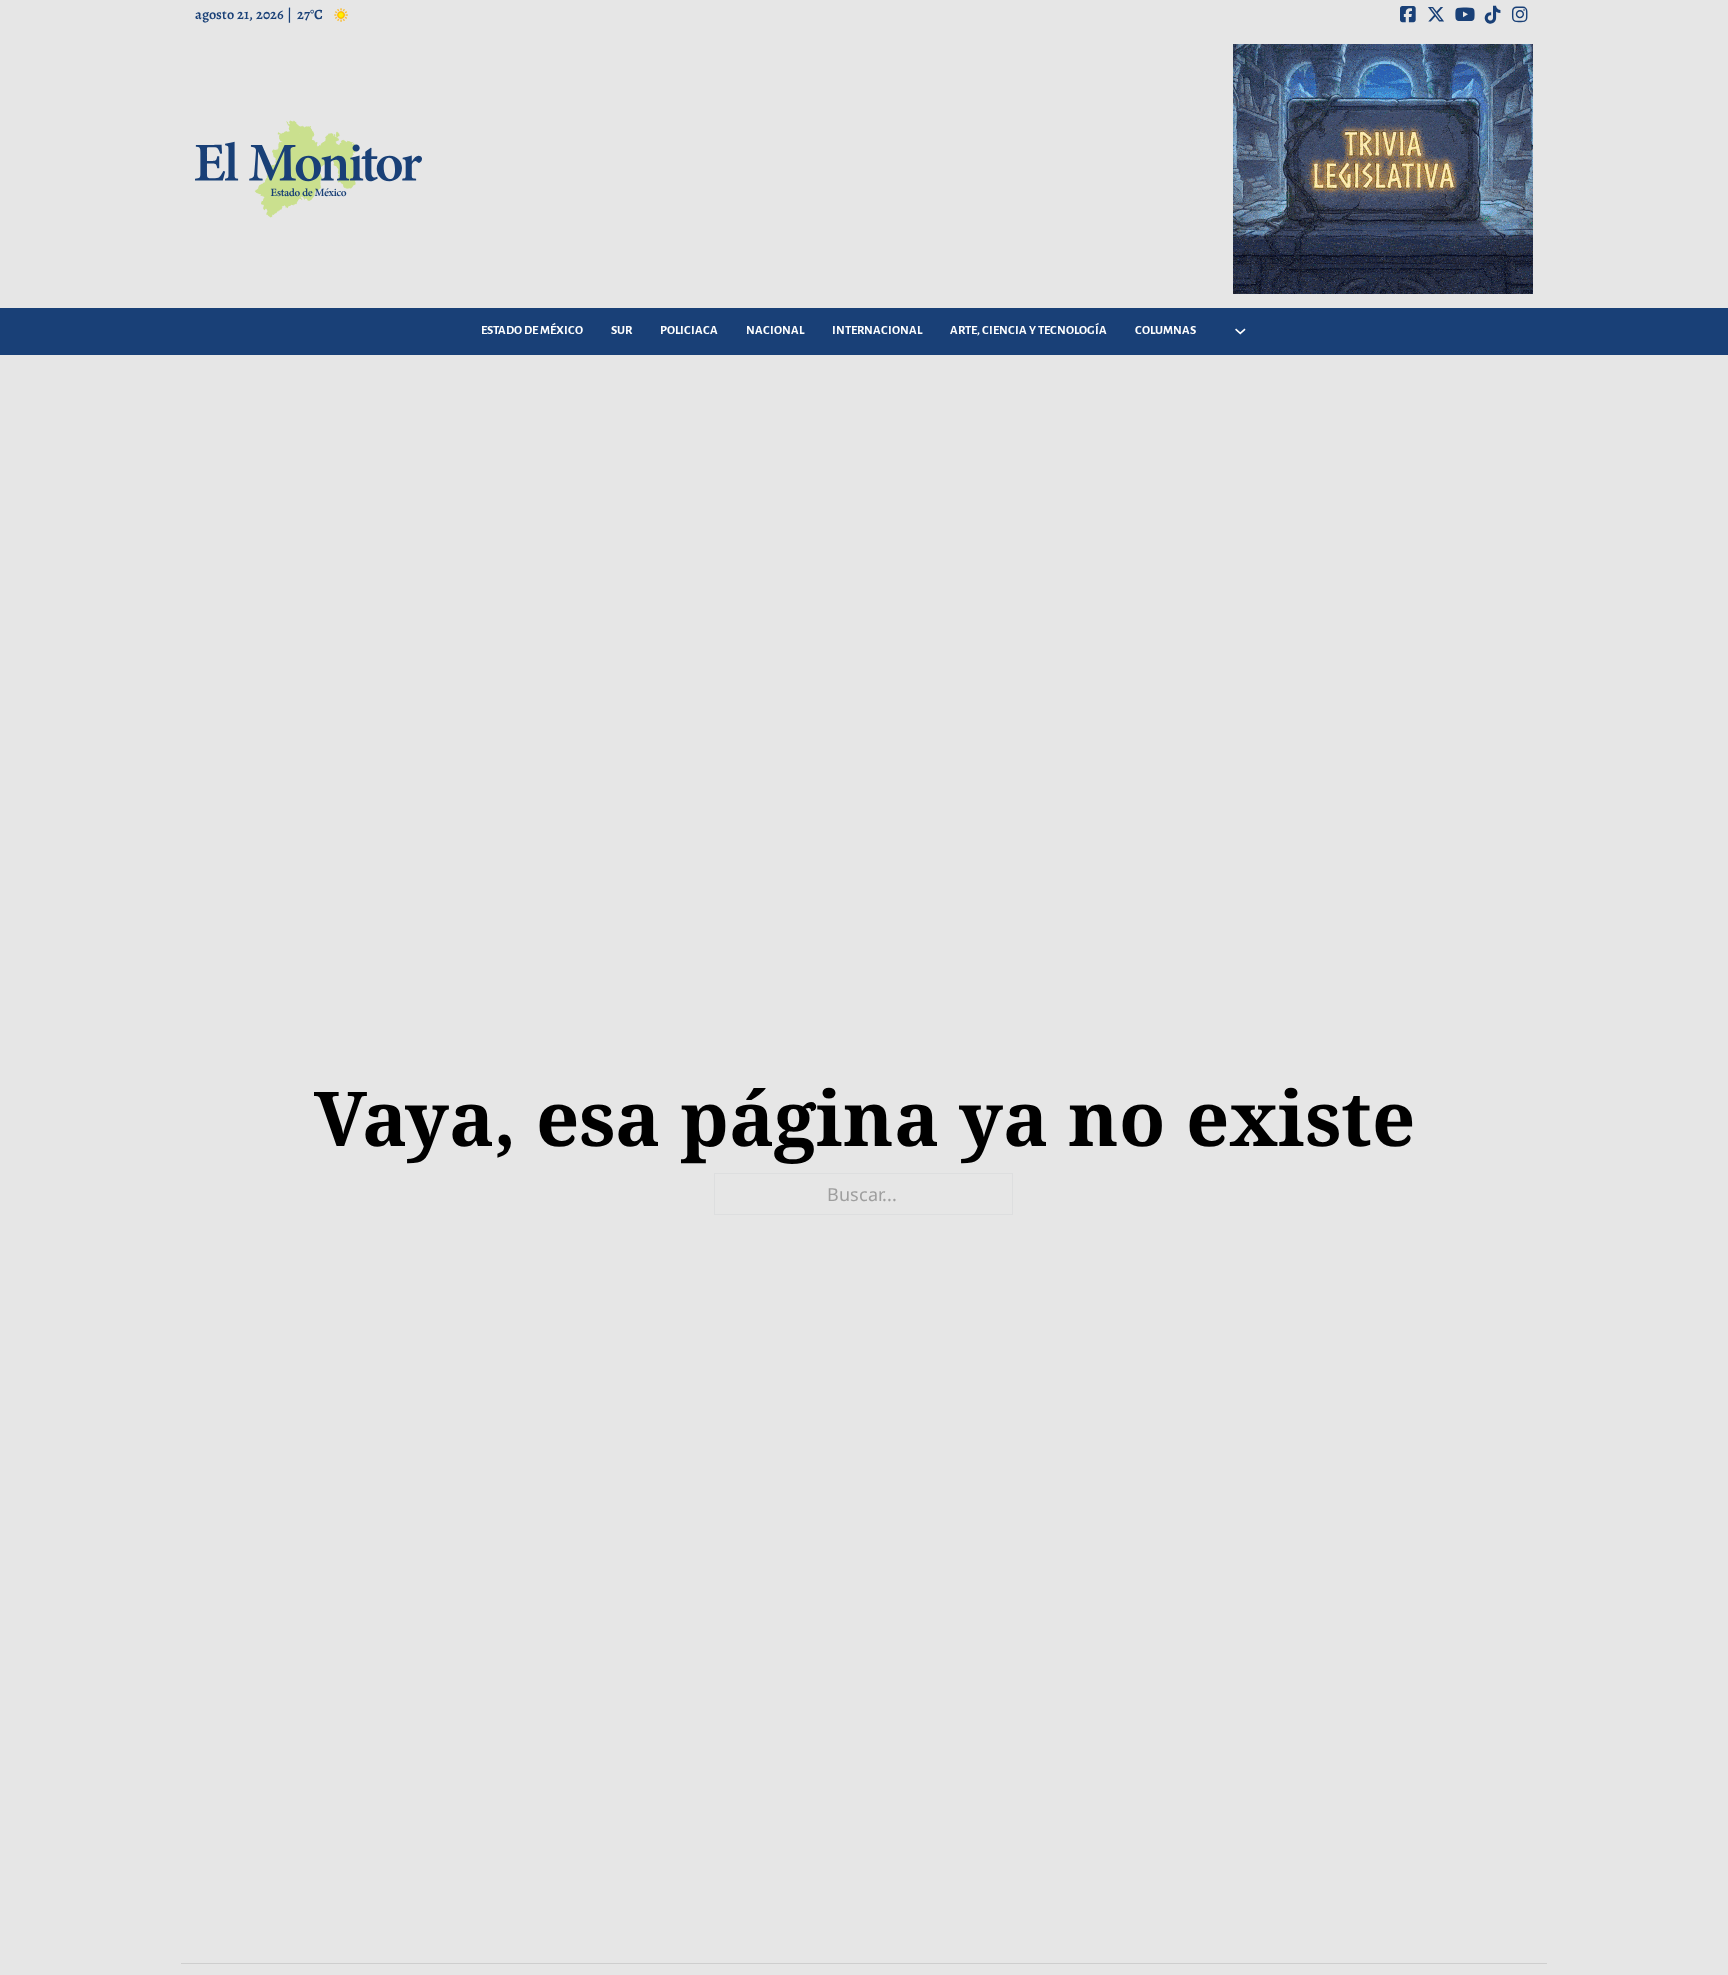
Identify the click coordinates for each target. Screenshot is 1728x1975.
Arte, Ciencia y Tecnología (1028, 330)
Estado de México (532, 330)
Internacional (877, 330)
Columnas (1165, 330)
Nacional (775, 330)
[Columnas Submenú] (1240, 331)
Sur (621, 330)
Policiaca (689, 330)
